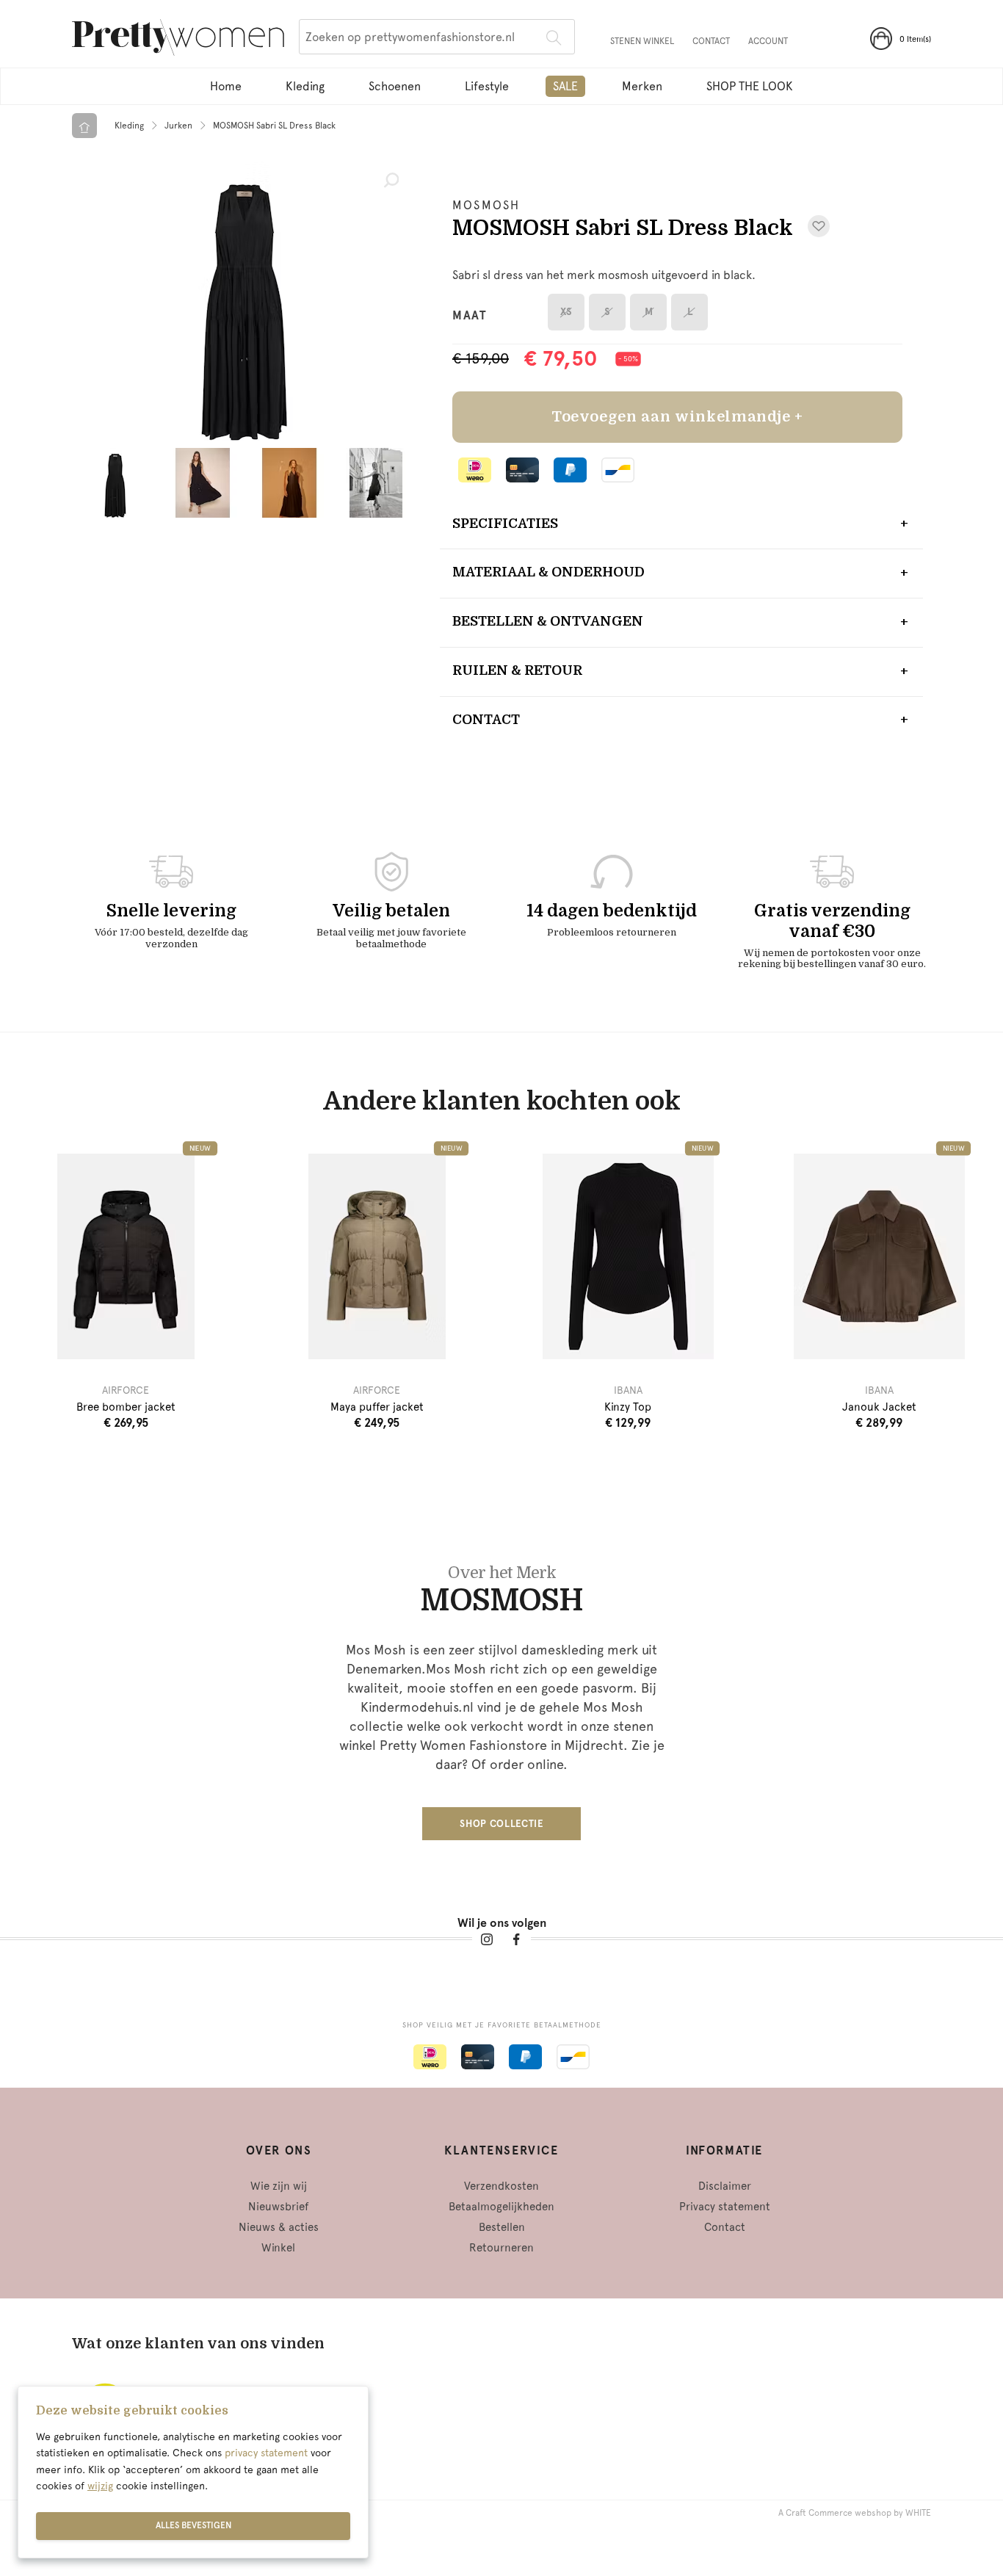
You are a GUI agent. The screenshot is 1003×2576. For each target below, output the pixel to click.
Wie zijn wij (279, 2186)
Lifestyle (487, 86)
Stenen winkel (642, 41)
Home (226, 86)
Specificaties (505, 524)
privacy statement (266, 2453)
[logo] (178, 40)
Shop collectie (501, 1824)
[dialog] (193, 2472)
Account (768, 41)
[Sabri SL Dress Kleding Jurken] (245, 301)
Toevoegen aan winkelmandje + (677, 417)
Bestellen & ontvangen (548, 621)
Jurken (178, 126)
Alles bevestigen (193, 2525)
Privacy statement (725, 2207)
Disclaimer (725, 2186)
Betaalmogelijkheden (501, 2207)
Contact (711, 41)
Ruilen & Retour (517, 670)
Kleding (305, 86)
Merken (642, 86)
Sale (565, 86)
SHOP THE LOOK (750, 86)
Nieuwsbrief (278, 2207)
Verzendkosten (501, 2186)
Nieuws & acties (279, 2227)
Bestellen (502, 2227)
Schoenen (395, 86)
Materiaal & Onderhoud (548, 572)
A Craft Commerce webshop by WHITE (855, 2513)
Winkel (278, 2248)
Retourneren (501, 2248)
